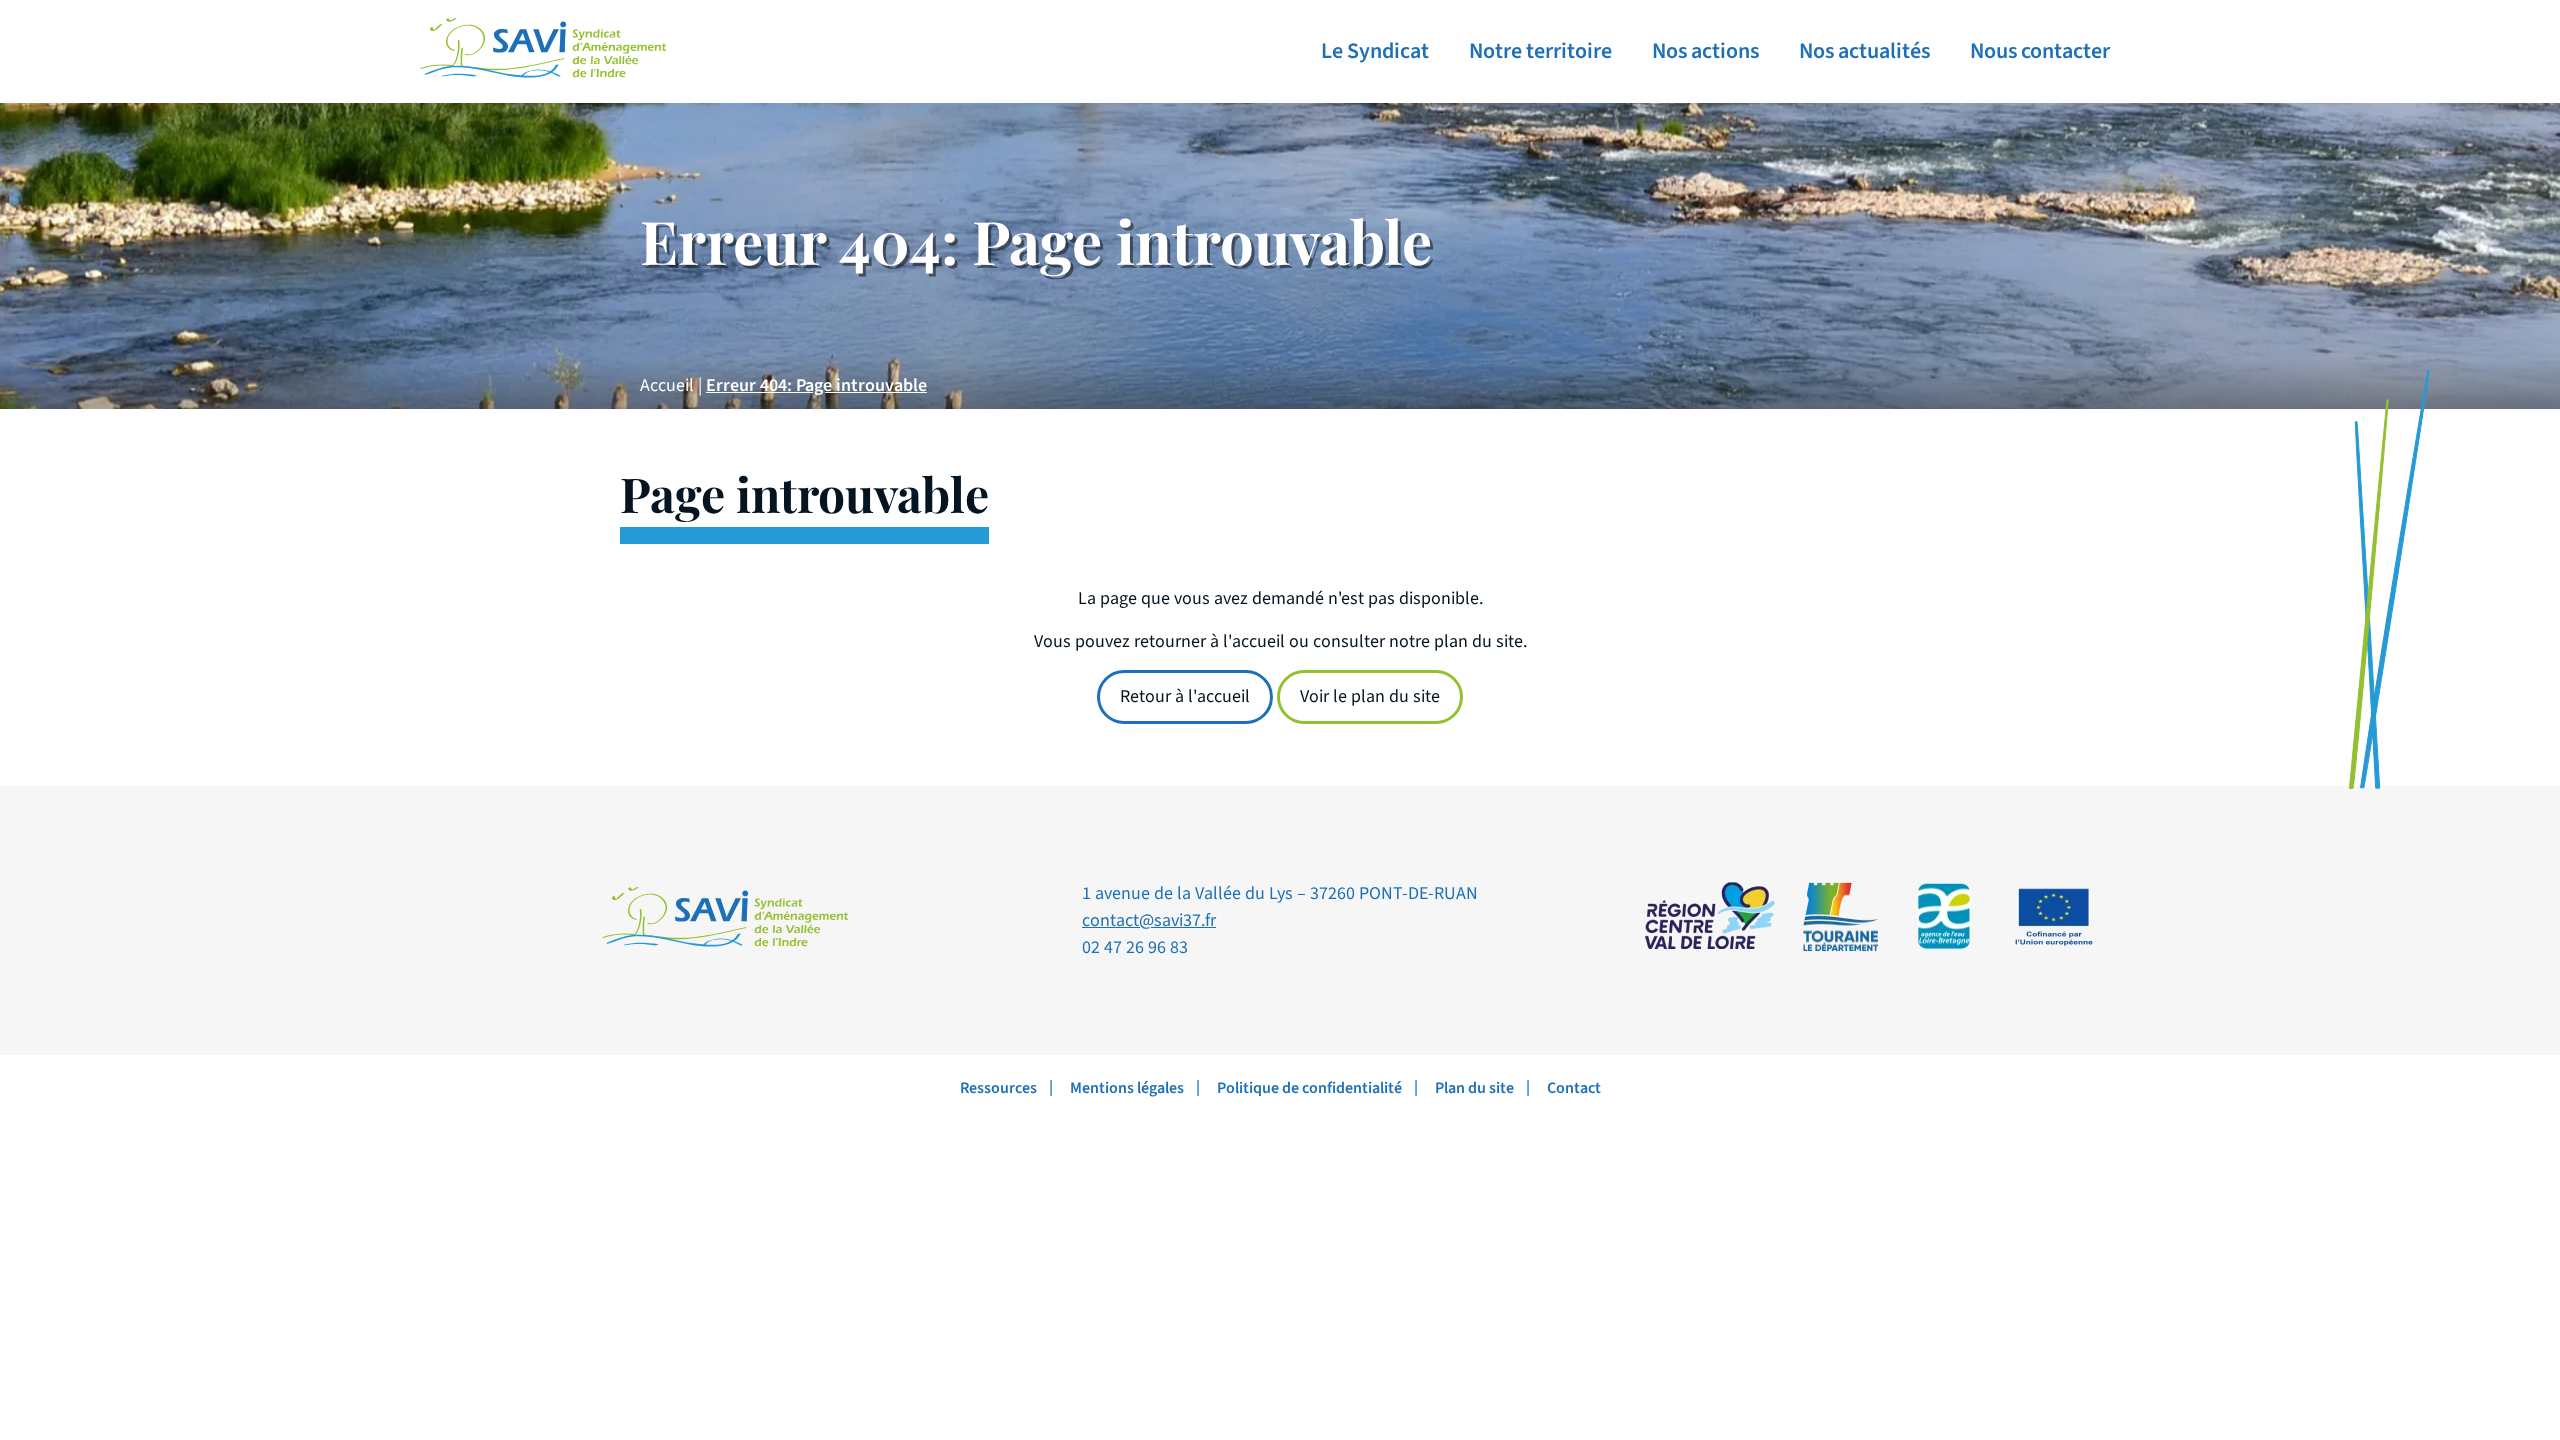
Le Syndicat (1375, 51)
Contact (1574, 1088)
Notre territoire (1540, 51)
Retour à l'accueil (1185, 696)
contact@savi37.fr (1149, 920)
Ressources (998, 1088)
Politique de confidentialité (1309, 1088)
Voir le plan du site (1370, 696)
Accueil (667, 385)
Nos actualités (1864, 51)
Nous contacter (2040, 51)
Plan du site (1474, 1088)
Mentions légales (1127, 1088)
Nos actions (1705, 51)
